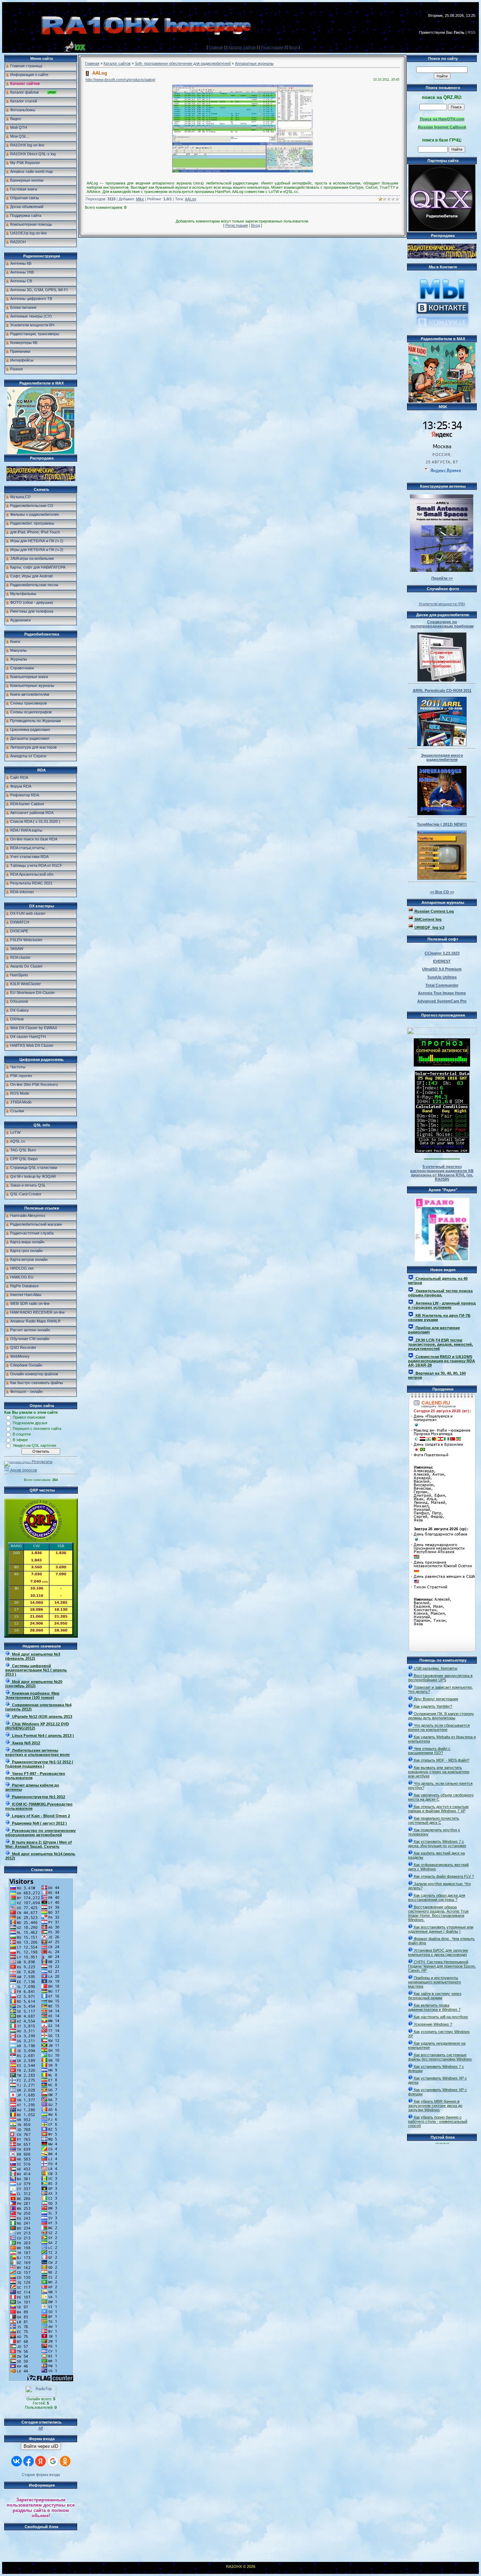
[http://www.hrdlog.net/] (442, 1030)
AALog (190, 199)
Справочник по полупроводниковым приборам (442, 624)
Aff (41, 2428)
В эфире (20, 1440)
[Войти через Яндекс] (40, 2461)
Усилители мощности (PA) (442, 604)
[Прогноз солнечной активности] (442, 1065)
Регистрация (272, 47)
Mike (140, 199)
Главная (216, 47)
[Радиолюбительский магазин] (41, 480)
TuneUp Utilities (442, 977)
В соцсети (22, 1434)
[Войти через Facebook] (29, 2461)
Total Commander (442, 985)
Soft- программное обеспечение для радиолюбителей (183, 63)
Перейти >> (442, 578)
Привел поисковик (29, 1417)
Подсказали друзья (30, 1423)
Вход (293, 47)
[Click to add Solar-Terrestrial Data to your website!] (442, 1151)
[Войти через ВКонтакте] (17, 2461)
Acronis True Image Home (442, 993)
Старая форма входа (41, 2475)
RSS (471, 32)
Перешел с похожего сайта (37, 1428)
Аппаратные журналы (254, 63)
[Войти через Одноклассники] (65, 2461)
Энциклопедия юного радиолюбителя (442, 757)
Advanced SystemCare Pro (442, 1001)
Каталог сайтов (242, 47)
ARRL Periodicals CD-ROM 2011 (442, 690)
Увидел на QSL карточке (35, 1445)
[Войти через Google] (53, 2461)
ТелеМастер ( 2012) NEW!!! (442, 824)
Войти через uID (41, 2446)
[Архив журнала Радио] (442, 1228)
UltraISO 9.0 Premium (442, 969)
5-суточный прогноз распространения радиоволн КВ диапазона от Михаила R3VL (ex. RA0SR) (442, 1173)
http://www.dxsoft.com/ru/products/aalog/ (120, 80)
